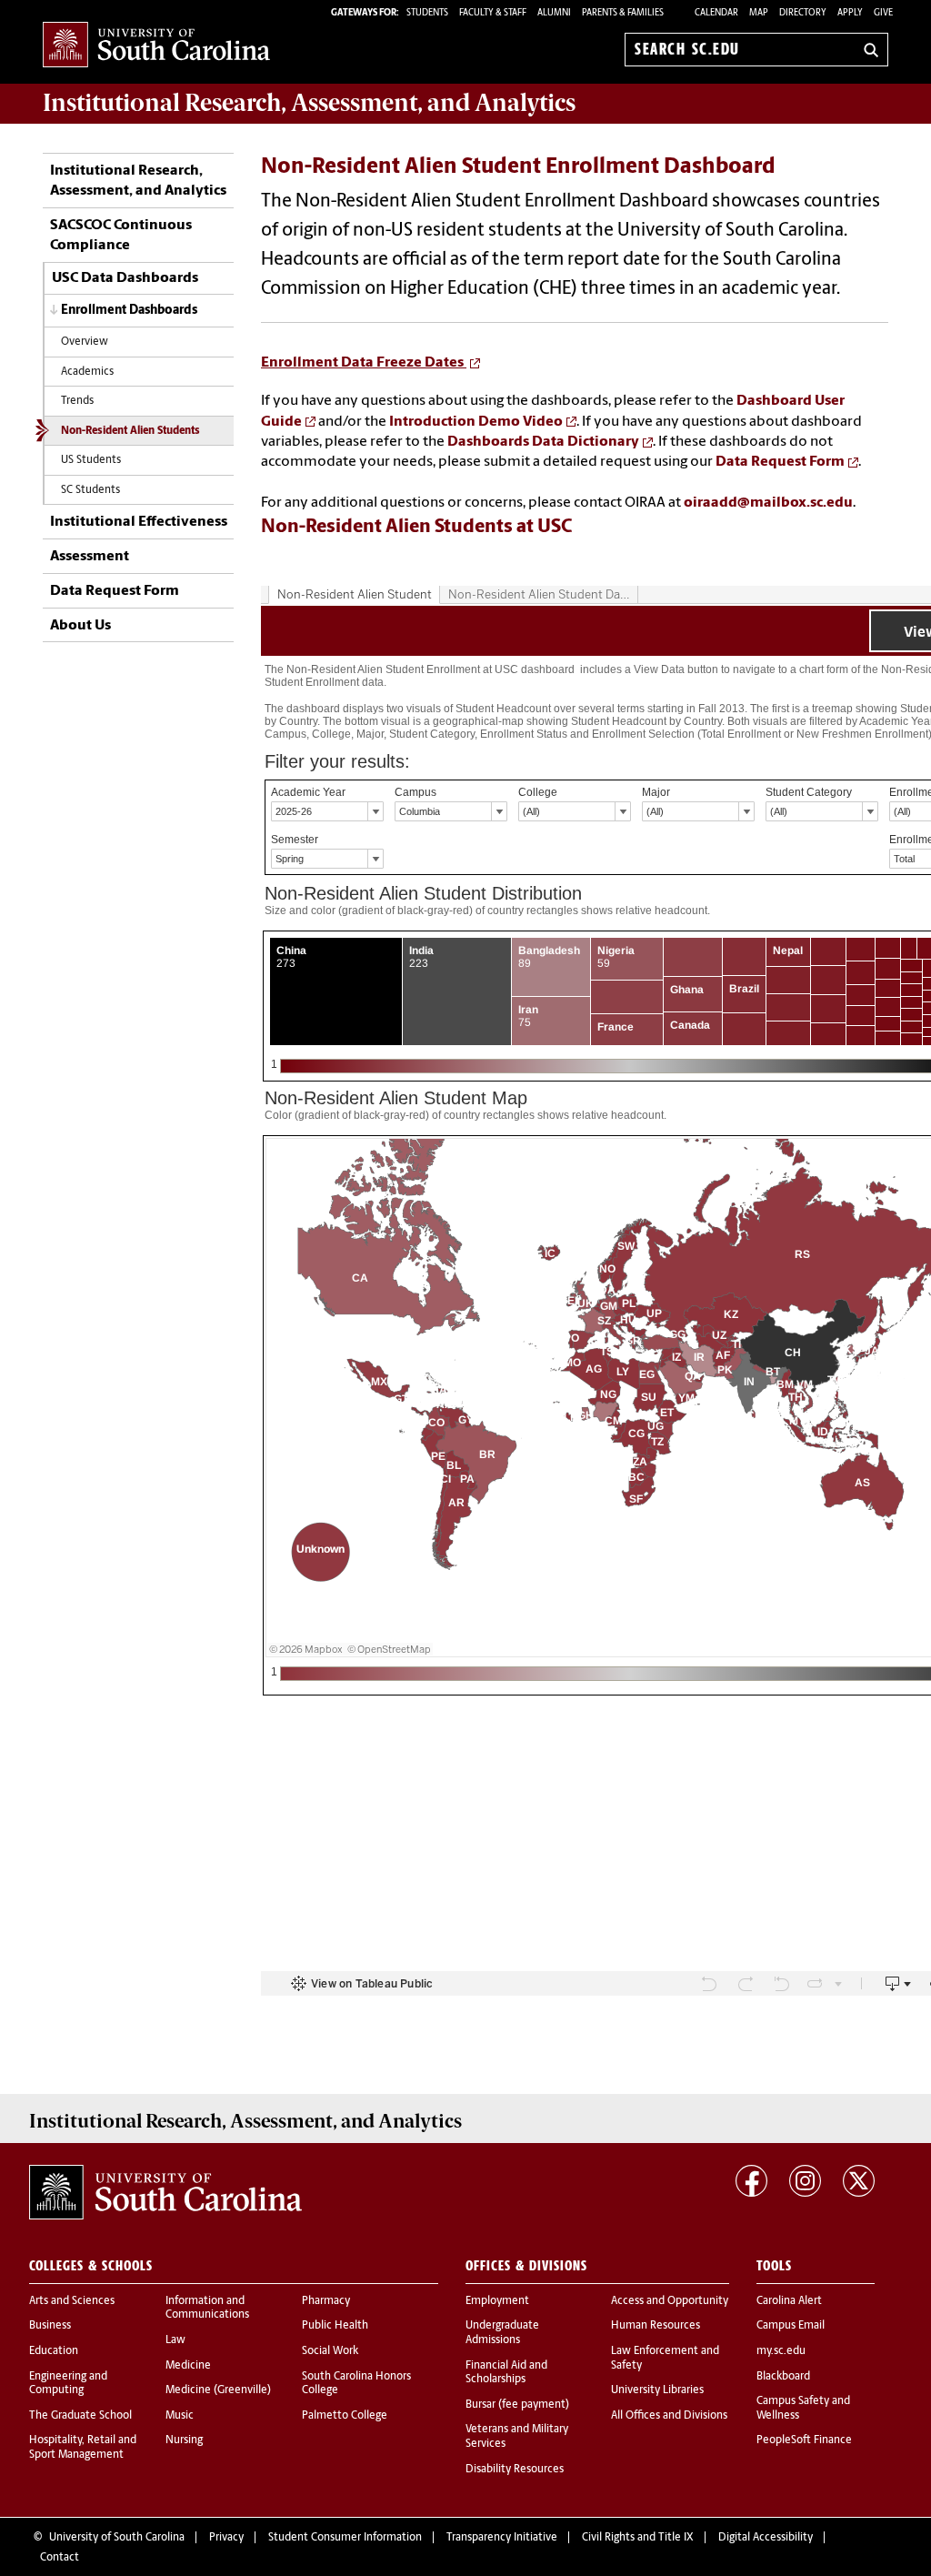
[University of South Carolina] (165, 2192)
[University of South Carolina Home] (156, 46)
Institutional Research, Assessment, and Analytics (138, 181)
